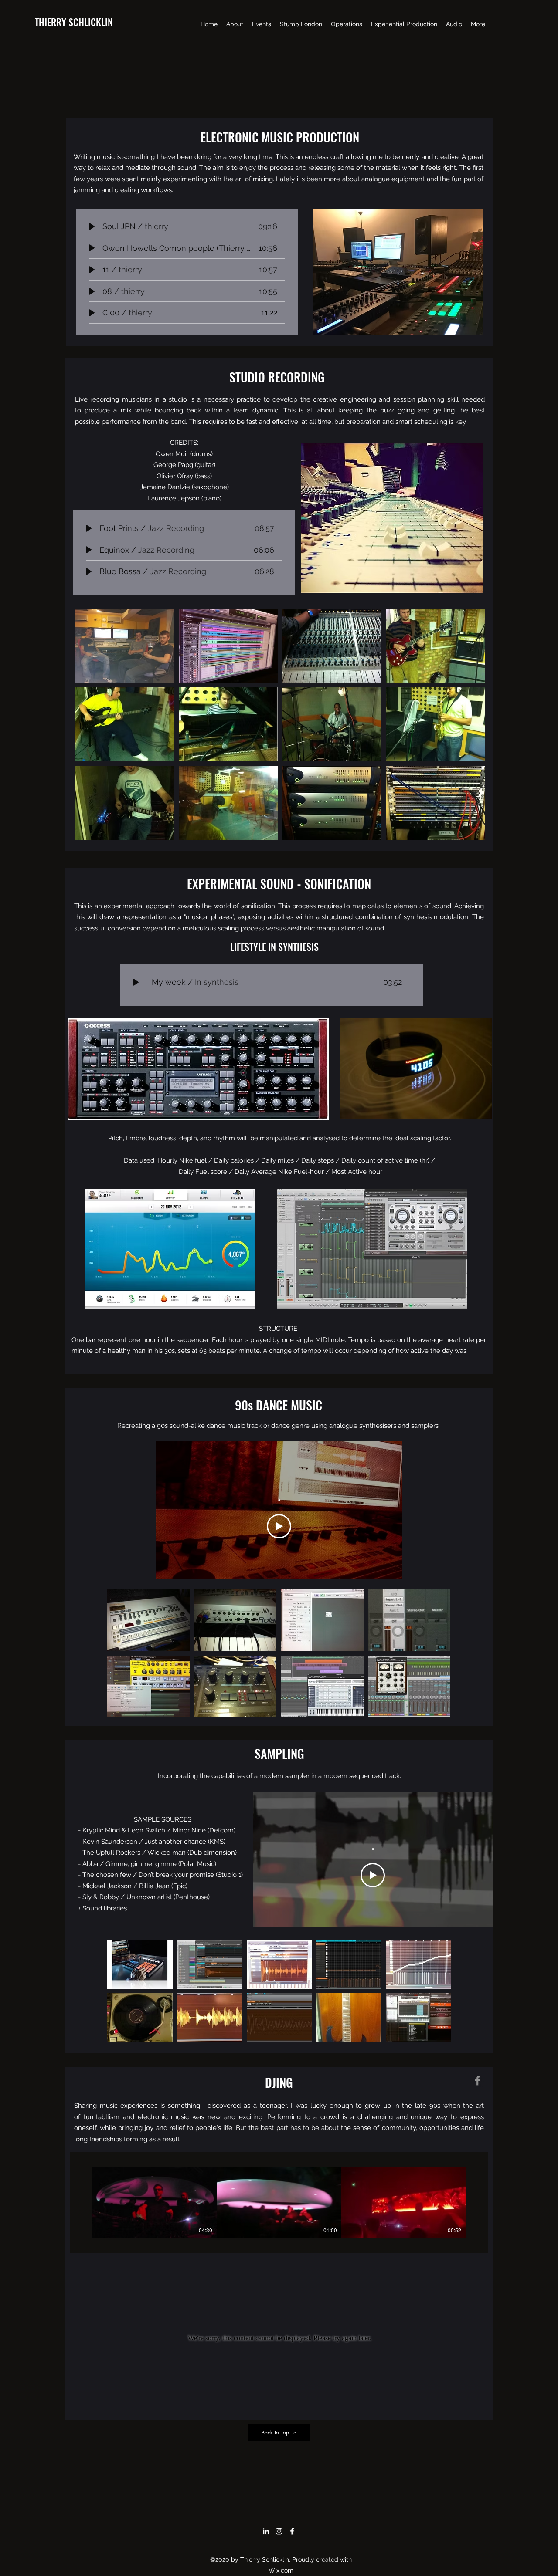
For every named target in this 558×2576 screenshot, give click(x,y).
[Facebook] (478, 2081)
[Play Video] (279, 1526)
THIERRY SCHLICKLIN (74, 22)
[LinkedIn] (266, 2531)
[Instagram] (279, 2531)
